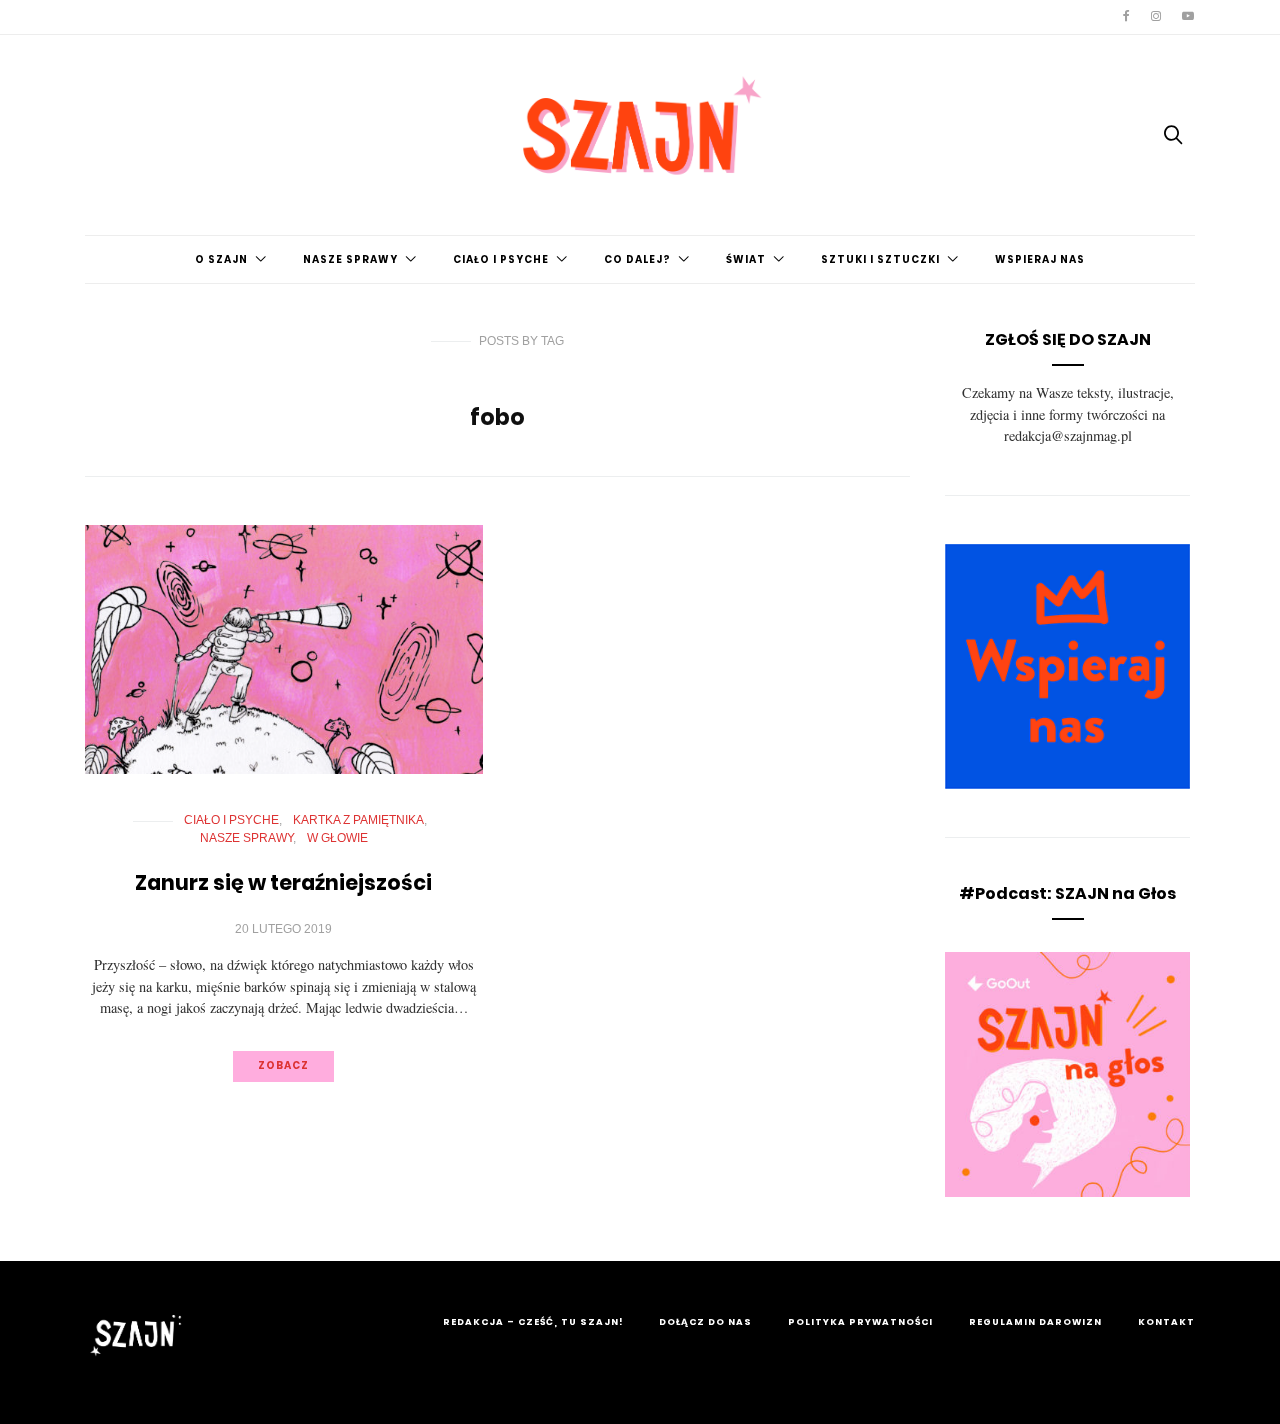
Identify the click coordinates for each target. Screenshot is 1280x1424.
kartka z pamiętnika (358, 820)
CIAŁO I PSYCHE (501, 259)
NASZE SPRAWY (350, 259)
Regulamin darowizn (1035, 1322)
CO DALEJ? (637, 259)
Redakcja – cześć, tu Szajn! (533, 1322)
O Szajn (221, 259)
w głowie (337, 838)
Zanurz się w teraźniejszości (283, 882)
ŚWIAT (746, 259)
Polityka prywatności (860, 1322)
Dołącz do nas (705, 1322)
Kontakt (1166, 1322)
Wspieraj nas (1040, 259)
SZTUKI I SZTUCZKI (880, 259)
